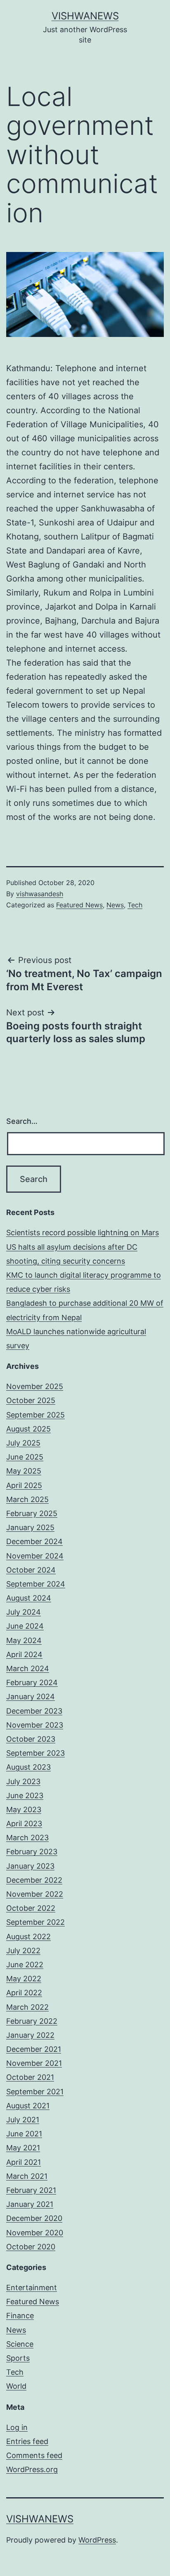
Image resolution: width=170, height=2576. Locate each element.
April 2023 (24, 1824)
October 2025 (31, 1400)
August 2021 (28, 2106)
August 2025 (28, 1429)
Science (20, 2344)
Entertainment (32, 2288)
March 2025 (27, 1499)
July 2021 (23, 2120)
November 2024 (35, 1556)
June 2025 (25, 1457)
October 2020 (31, 2247)
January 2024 (31, 1697)
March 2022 (27, 2007)
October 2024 (31, 1570)
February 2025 (32, 1513)
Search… (22, 1121)
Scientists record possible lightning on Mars (83, 1233)
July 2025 (23, 1443)
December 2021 (34, 2049)
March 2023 (27, 1838)
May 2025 (24, 1471)
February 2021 (31, 2190)
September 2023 (35, 1753)
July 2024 (24, 1612)
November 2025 (35, 1386)
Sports (18, 2358)
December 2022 (34, 1880)
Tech (135, 905)
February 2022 (32, 2021)
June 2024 (25, 1626)
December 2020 (34, 2218)
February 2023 (32, 1852)
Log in (17, 2427)
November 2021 (34, 2063)
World (16, 2386)
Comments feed (34, 2455)
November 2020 (35, 2233)
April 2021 (24, 2162)
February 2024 (32, 1682)
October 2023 (31, 1739)
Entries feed (27, 2441)
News (115, 905)
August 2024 (29, 1598)
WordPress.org (32, 2469)
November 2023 (35, 1725)
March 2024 (28, 1668)
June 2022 (25, 1965)
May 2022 (24, 1979)
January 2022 (30, 2035)
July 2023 (23, 1781)
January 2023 (30, 1866)
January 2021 (30, 2204)
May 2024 (24, 1640)
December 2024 (34, 1541)
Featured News (79, 905)
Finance (20, 2316)
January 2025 (30, 1527)
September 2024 (36, 1584)
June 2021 (24, 2134)
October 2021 (30, 2077)
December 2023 (34, 1711)
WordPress (97, 2540)
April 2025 (24, 1485)
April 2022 (24, 1993)
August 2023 (28, 1767)
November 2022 (35, 1894)
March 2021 (27, 2176)
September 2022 (35, 1922)
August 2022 (28, 1937)
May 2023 (24, 1810)
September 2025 (35, 1415)
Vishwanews (85, 16)
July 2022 (23, 1951)
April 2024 (24, 1654)
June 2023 (25, 1795)
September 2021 (35, 2092)
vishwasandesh (40, 894)
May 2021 (23, 2148)
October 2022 (31, 1908)
